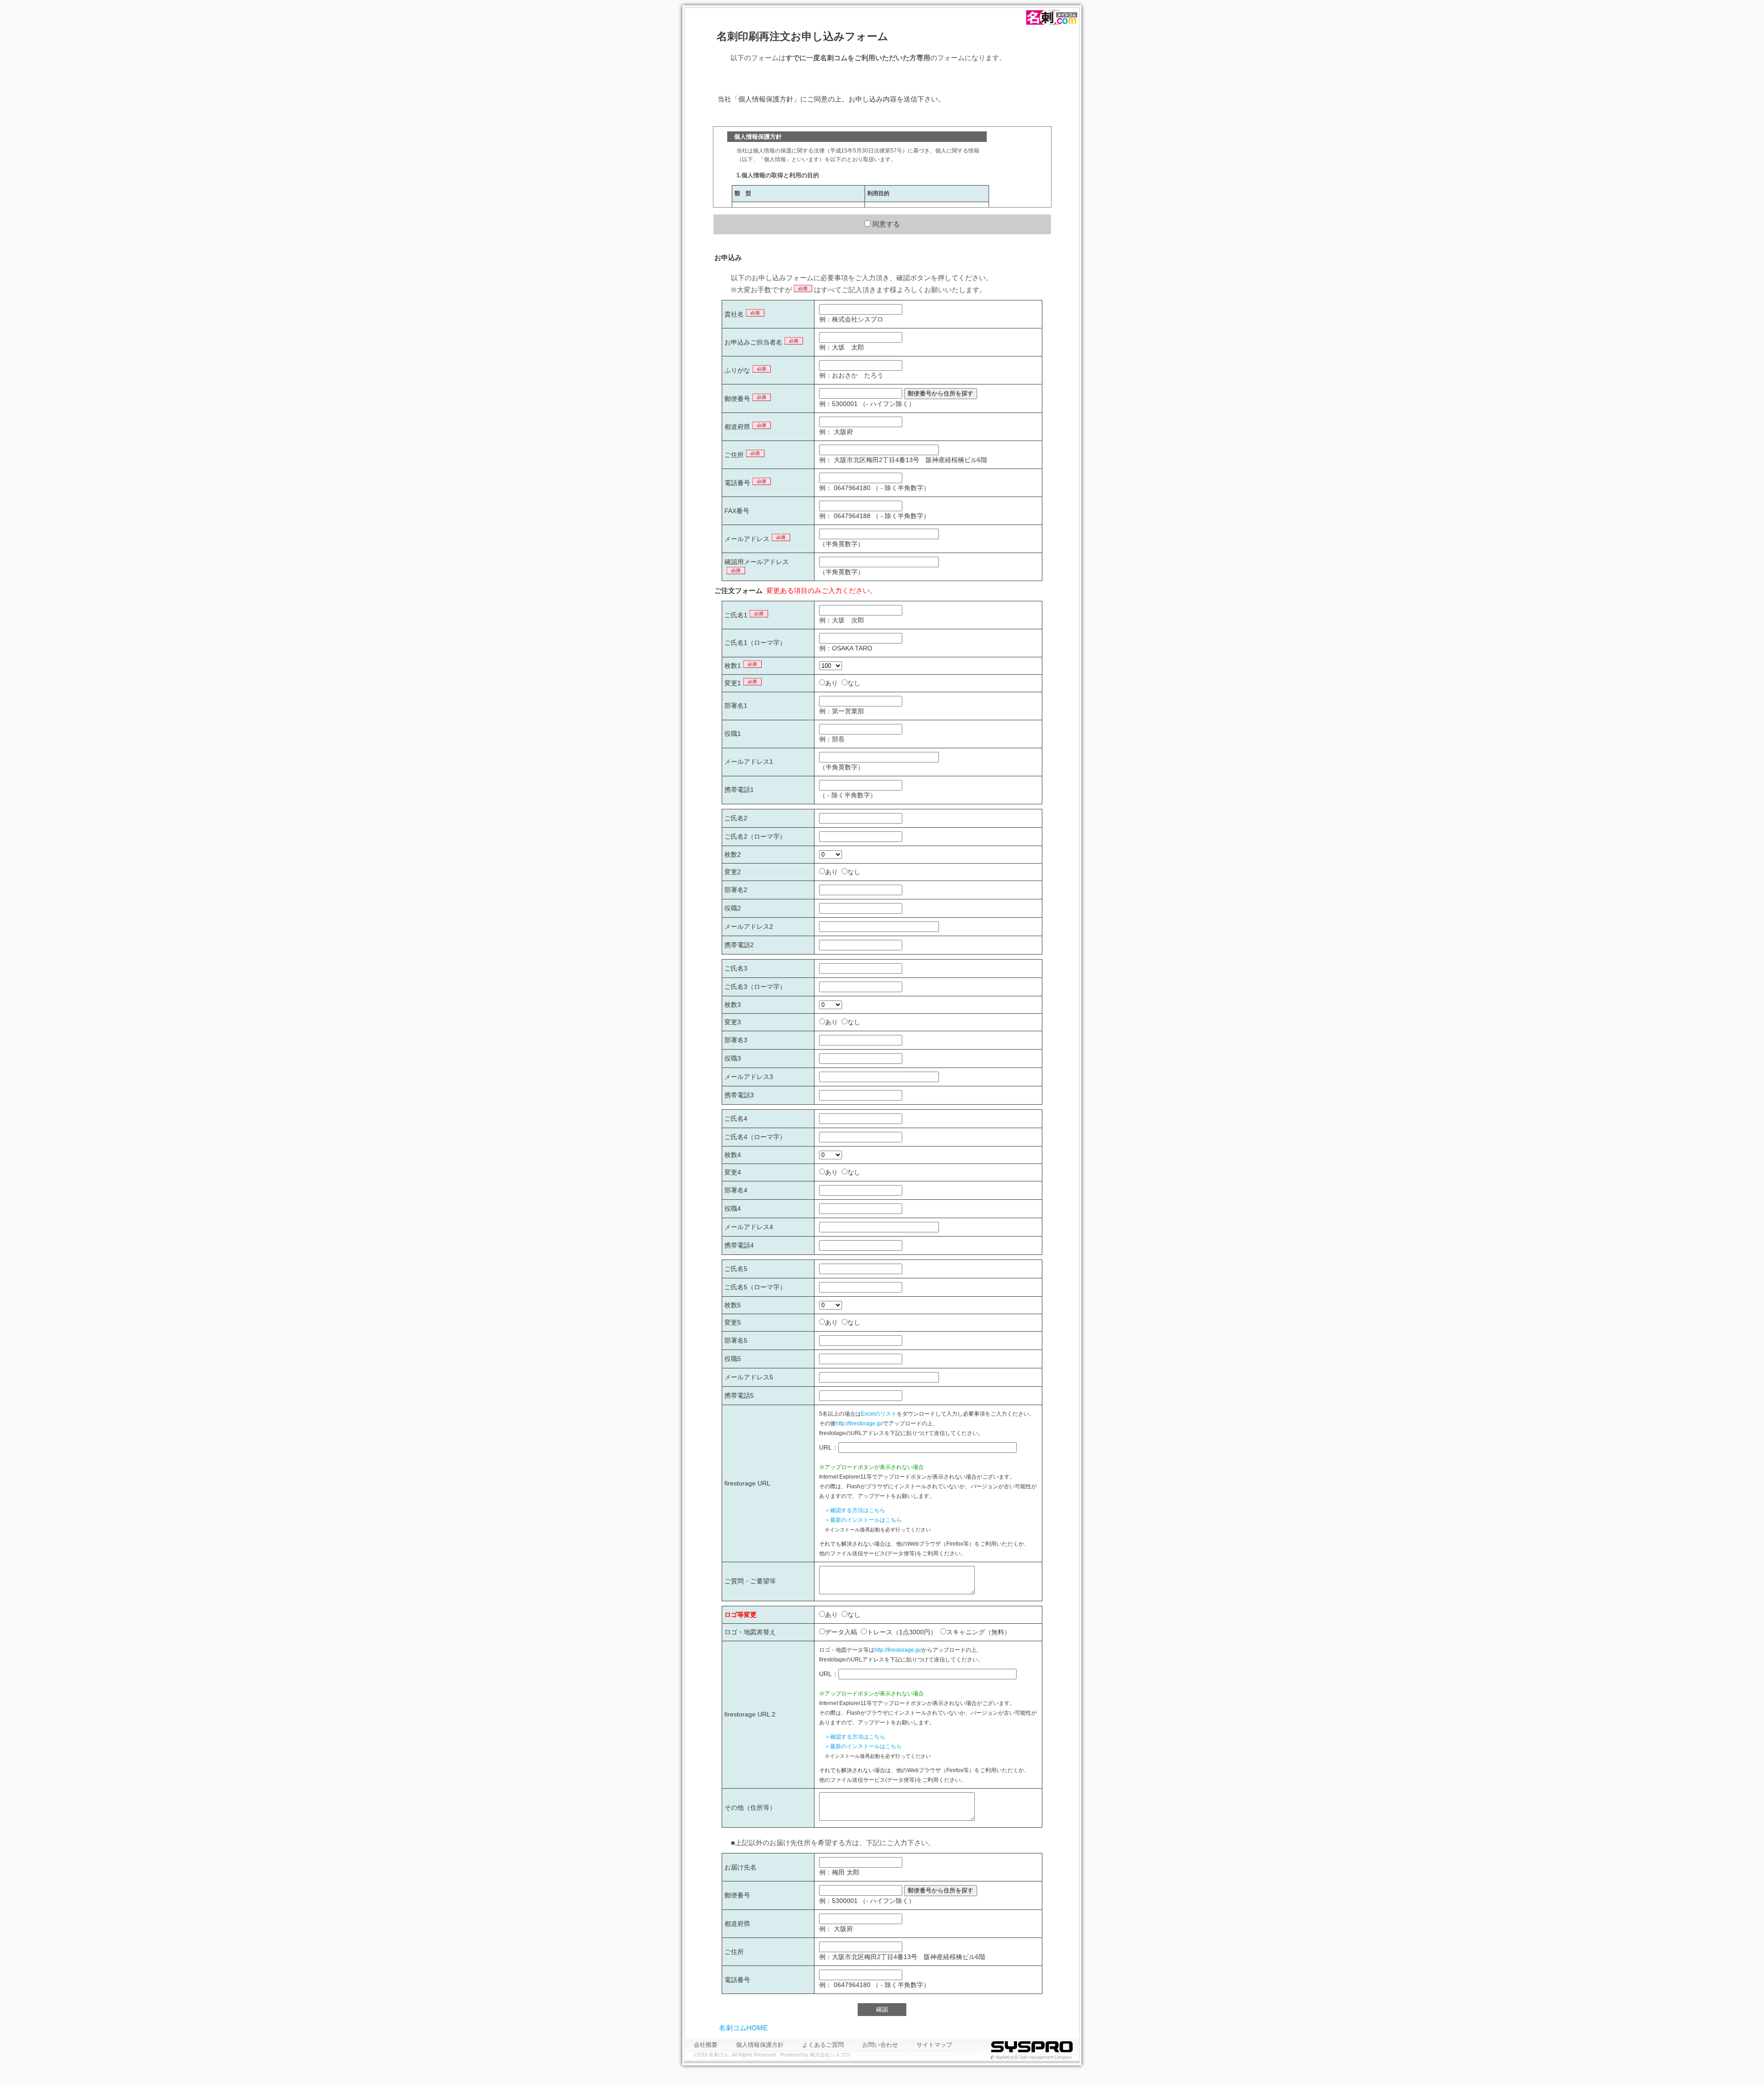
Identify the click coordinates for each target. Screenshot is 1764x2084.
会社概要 (706, 2045)
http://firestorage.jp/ (859, 1423)
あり (831, 683)
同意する (886, 224)
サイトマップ (934, 2045)
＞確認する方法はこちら (855, 1510)
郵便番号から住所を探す (941, 393)
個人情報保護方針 (760, 2045)
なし (854, 683)
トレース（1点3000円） (902, 1632)
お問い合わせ (880, 2045)
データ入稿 (841, 1632)
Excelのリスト (879, 1414)
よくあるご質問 (823, 2045)
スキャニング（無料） (978, 1632)
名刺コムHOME (743, 2028)
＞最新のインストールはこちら (863, 1520)
